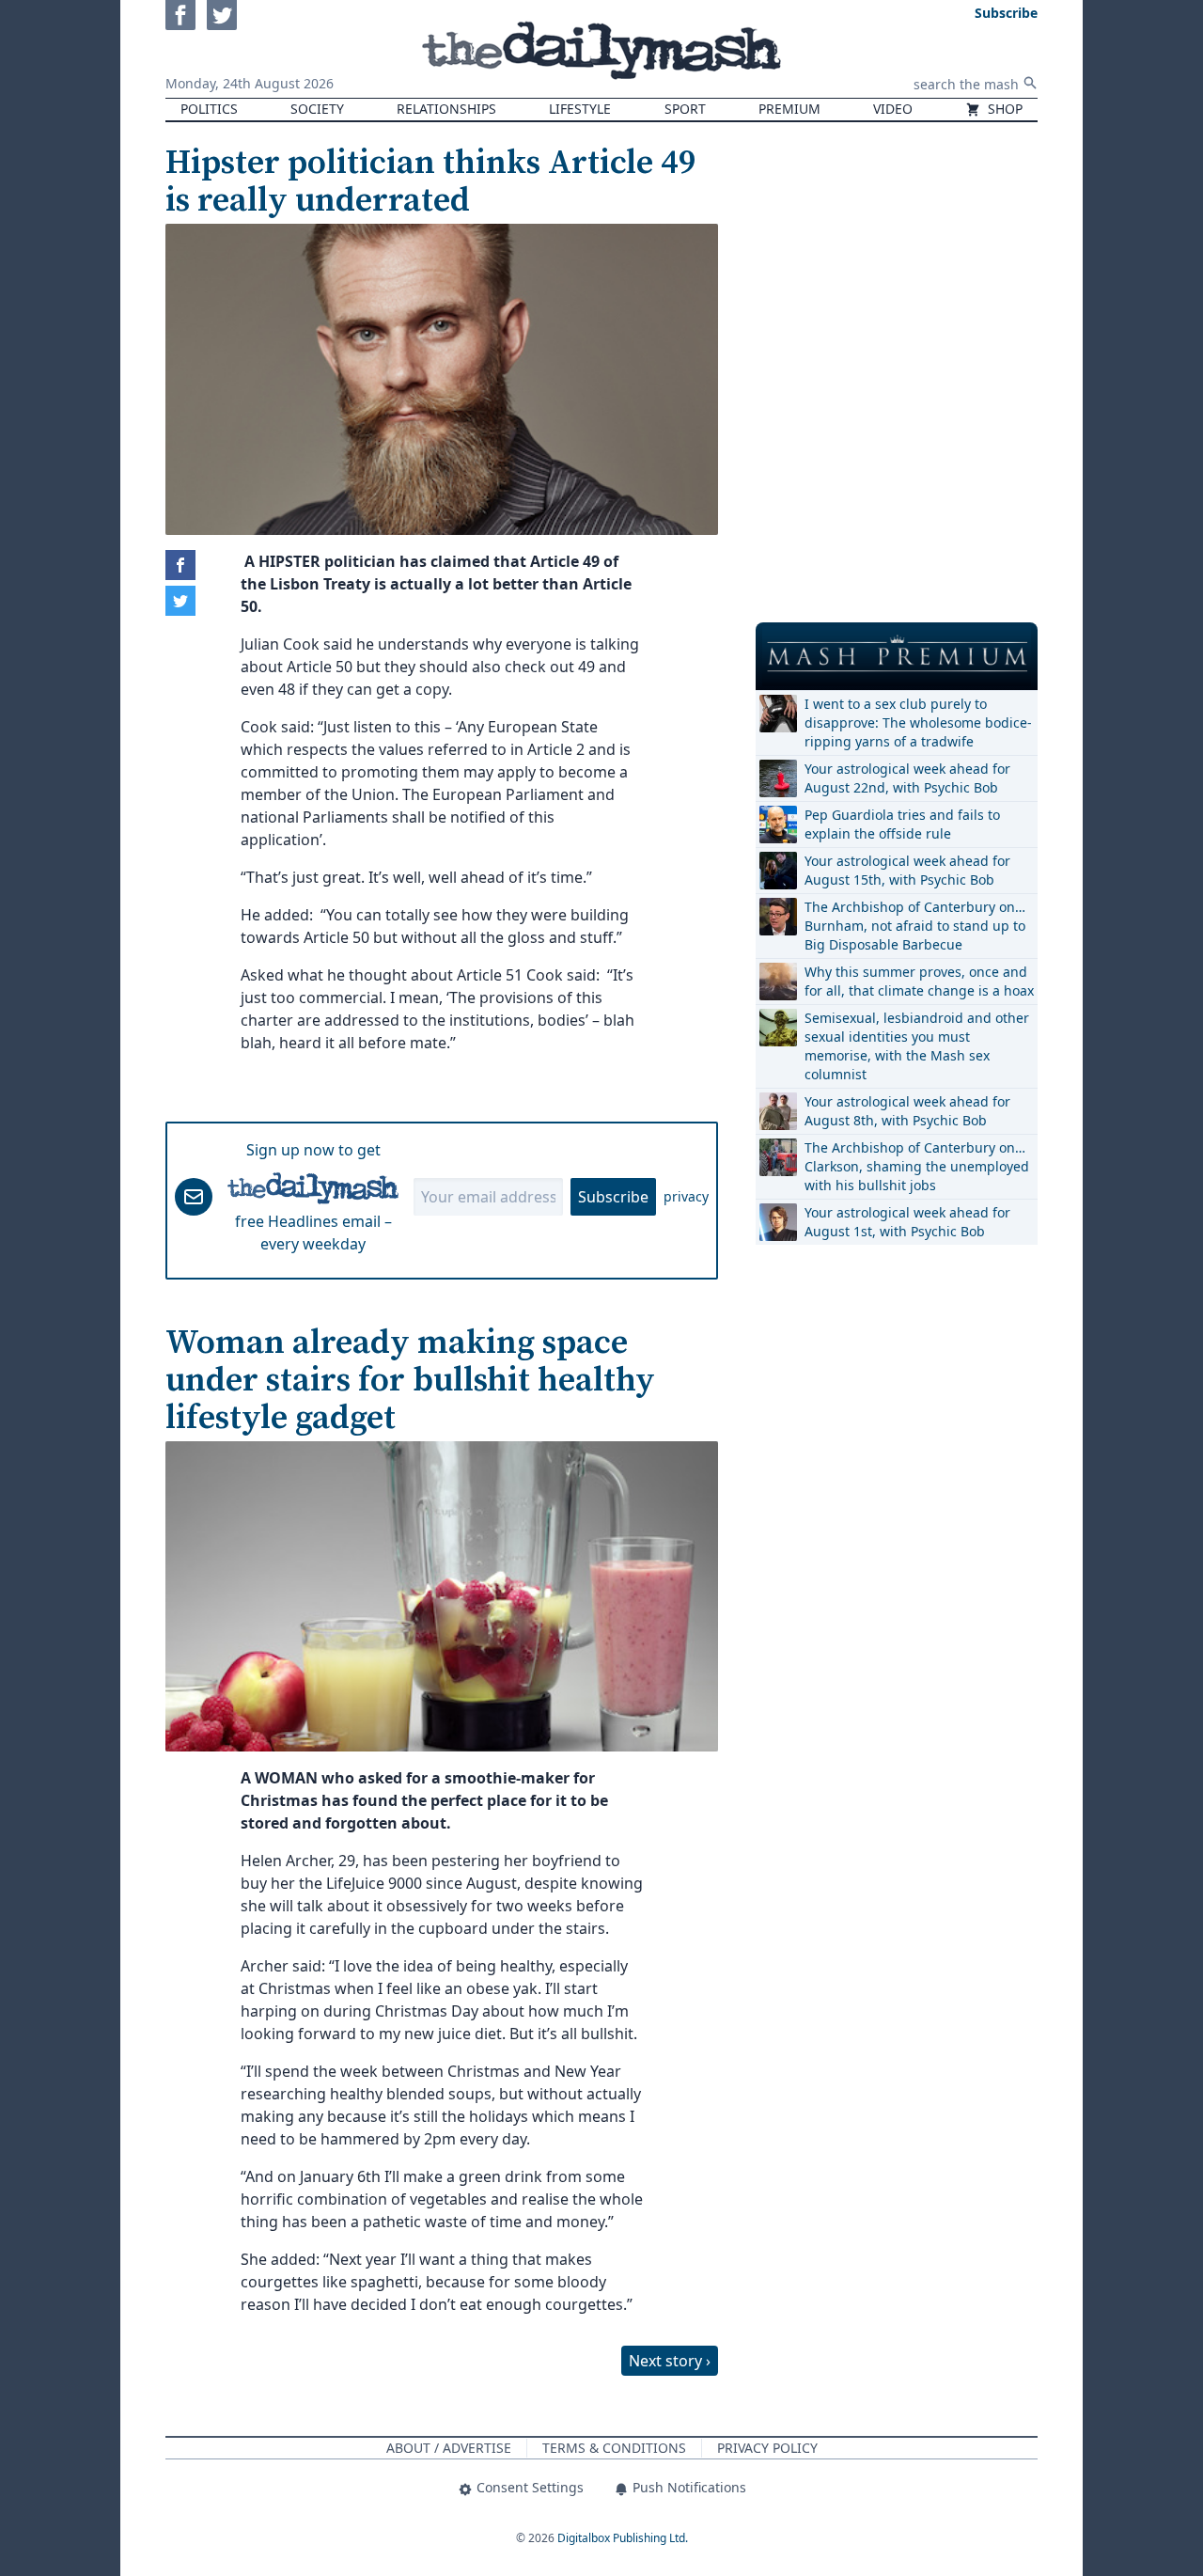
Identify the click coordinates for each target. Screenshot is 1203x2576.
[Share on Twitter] (180, 601)
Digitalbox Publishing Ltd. (623, 2538)
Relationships (446, 109)
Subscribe (613, 1197)
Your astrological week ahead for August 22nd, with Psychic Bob (907, 778)
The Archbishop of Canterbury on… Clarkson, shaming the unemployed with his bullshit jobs (917, 1166)
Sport (685, 109)
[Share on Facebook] (180, 565)
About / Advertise (449, 2448)
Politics (209, 109)
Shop (1003, 109)
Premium (789, 109)
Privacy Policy (767, 2448)
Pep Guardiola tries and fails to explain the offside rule (902, 824)
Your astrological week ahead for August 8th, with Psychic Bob (907, 1111)
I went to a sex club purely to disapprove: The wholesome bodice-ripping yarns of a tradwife (918, 723)
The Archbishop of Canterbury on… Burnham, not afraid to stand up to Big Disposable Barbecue (915, 926)
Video (893, 109)
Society (317, 109)
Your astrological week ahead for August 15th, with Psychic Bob (907, 870)
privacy (686, 1196)
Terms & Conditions (614, 2448)
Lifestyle (580, 109)
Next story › (670, 2361)
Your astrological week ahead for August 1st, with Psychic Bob (907, 1222)
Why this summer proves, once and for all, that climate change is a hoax (919, 981)
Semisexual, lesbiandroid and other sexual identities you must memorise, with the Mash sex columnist (917, 1046)
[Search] (1030, 83)
